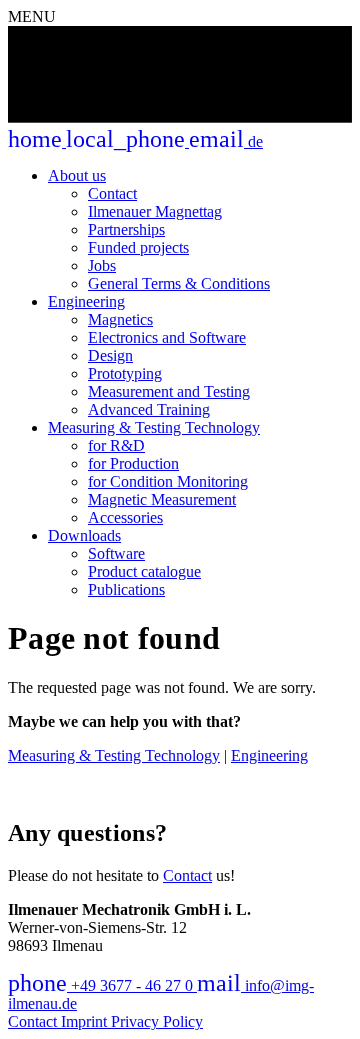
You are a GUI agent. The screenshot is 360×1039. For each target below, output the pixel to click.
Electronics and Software (167, 337)
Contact (112, 193)
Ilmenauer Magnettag (155, 211)
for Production (133, 463)
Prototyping (125, 373)
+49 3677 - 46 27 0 (102, 985)
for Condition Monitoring (168, 481)
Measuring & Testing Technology (154, 427)
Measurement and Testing (169, 391)
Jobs (102, 265)
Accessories (125, 517)
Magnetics (120, 319)
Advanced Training (149, 409)
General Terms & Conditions (179, 283)
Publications (126, 589)
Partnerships (126, 229)
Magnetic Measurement (162, 499)
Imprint (86, 1021)
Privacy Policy (157, 1021)
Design (110, 355)
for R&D (116, 445)
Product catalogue (144, 571)
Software (116, 553)
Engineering (86, 301)
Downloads (84, 535)
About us (77, 175)
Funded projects (138, 247)
